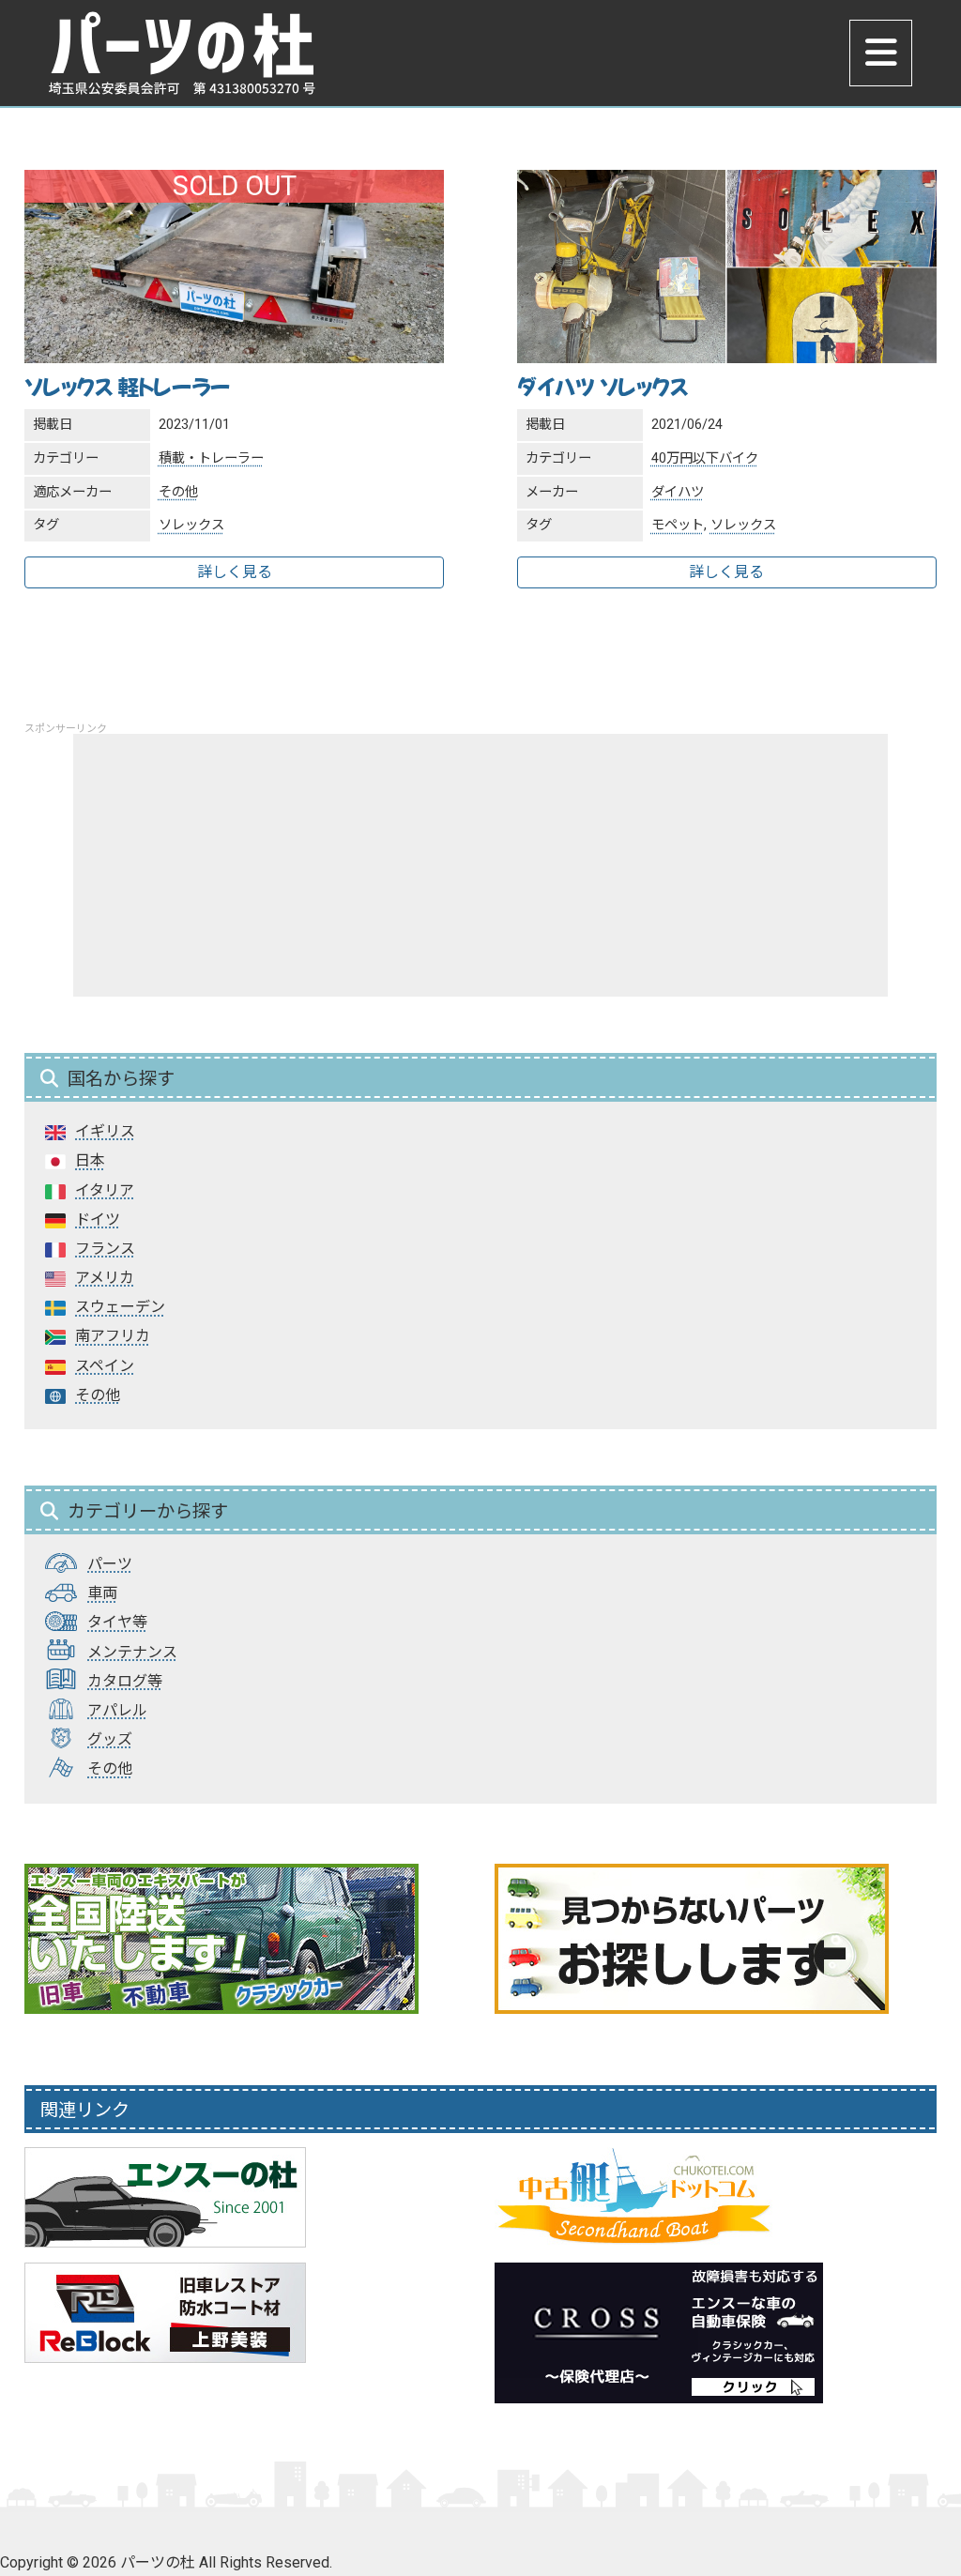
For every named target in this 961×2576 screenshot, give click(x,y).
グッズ (110, 1739)
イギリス (105, 1131)
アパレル (117, 1710)
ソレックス (191, 525)
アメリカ (105, 1278)
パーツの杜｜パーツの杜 (182, 53)
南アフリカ (113, 1336)
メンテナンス (132, 1652)
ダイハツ (678, 492)
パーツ (110, 1564)
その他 (178, 492)
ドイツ (98, 1219)
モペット (678, 525)
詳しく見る (235, 572)
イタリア (105, 1190)
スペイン (105, 1366)
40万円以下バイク (705, 458)
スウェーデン (120, 1307)
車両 (102, 1593)
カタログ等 (125, 1681)
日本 (90, 1160)
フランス (105, 1249)
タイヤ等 (117, 1622)
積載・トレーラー (211, 458)
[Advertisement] (480, 865)
